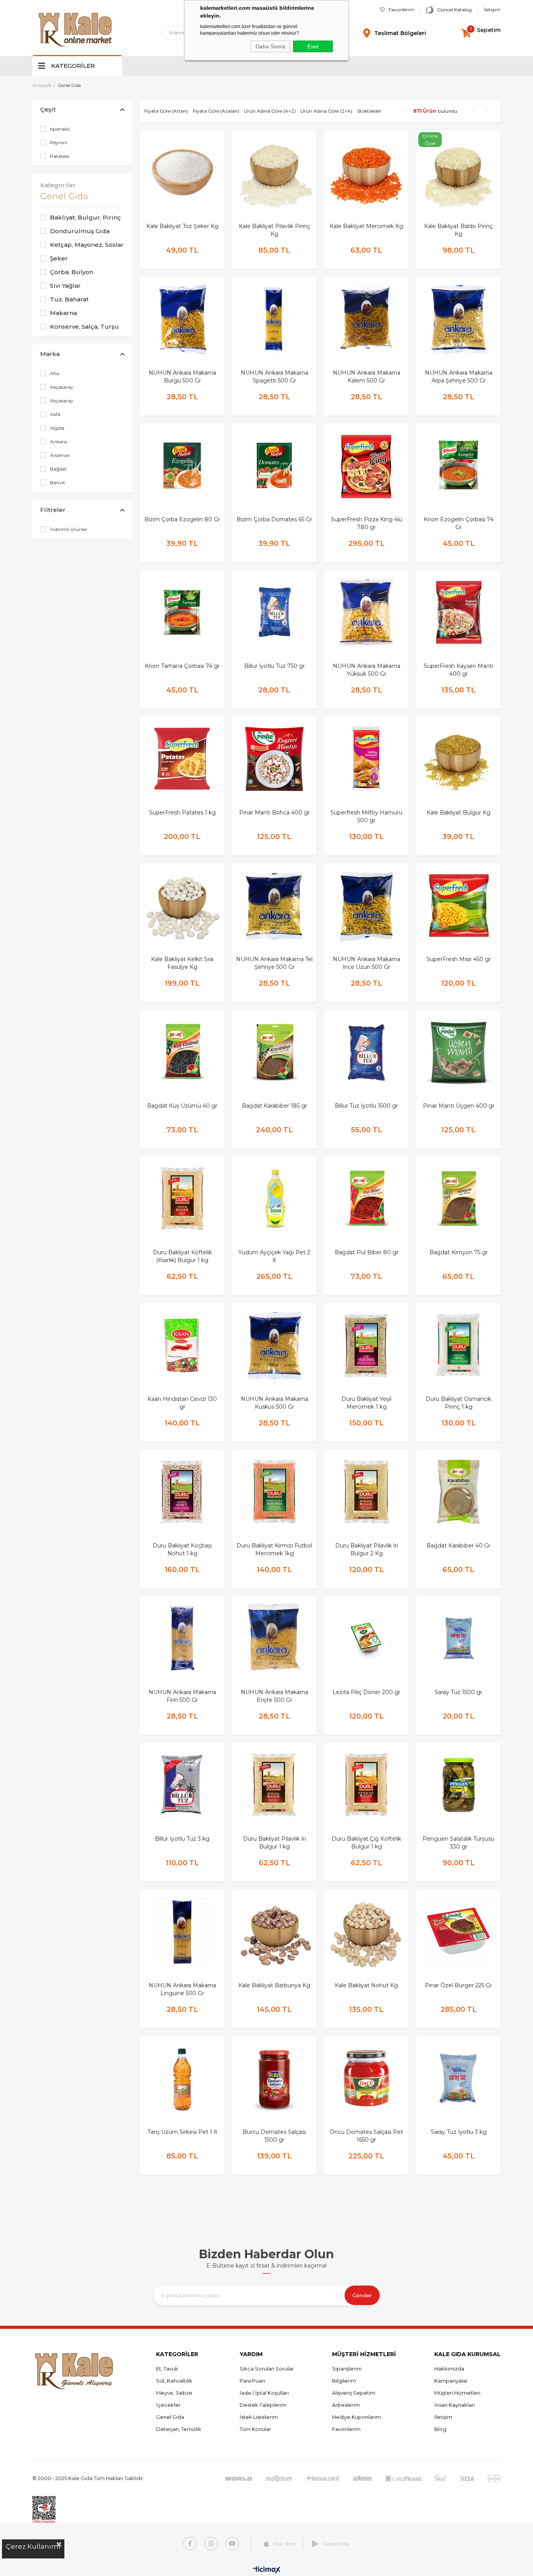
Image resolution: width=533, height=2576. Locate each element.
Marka (50, 354)
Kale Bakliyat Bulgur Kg (458, 813)
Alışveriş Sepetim (354, 2393)
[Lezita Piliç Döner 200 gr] (366, 1638)
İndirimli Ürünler (69, 529)
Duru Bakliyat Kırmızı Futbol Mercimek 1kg (274, 1549)
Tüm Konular (255, 2429)
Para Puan (252, 2381)
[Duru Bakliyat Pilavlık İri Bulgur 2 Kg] (366, 1492)
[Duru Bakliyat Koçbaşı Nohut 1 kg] (182, 1492)
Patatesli (60, 156)
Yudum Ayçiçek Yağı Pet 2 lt (274, 1256)
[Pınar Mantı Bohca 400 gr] (274, 759)
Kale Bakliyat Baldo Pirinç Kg (458, 230)
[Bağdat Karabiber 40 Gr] (458, 1492)
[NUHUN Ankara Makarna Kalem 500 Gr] (366, 319)
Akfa (55, 414)
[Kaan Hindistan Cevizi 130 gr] (182, 1345)
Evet (313, 46)
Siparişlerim (347, 2369)
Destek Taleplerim (263, 2405)
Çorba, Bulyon (72, 272)
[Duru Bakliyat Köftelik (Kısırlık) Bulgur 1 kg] (182, 1199)
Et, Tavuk (167, 2369)
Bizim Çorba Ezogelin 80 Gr (182, 519)
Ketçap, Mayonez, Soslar (87, 245)
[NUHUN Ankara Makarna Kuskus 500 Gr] (274, 1345)
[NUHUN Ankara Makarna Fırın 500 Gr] (182, 1638)
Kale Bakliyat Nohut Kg (366, 1985)
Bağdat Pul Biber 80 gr (367, 1252)
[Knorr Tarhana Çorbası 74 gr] (182, 612)
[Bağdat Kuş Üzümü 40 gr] (182, 1052)
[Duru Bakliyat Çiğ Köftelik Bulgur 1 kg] (366, 1785)
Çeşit (48, 109)
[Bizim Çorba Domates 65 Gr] (274, 466)
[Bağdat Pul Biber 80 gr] (366, 1199)
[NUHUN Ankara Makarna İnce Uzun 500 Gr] (366, 905)
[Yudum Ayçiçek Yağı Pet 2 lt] (274, 1199)
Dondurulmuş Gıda (80, 231)
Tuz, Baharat (69, 299)
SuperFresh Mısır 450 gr (459, 959)
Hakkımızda (449, 2369)
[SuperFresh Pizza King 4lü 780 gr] (366, 466)
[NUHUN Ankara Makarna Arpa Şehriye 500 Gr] (458, 319)
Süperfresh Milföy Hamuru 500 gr (366, 816)
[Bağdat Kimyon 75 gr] (458, 1199)
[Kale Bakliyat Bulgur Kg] (458, 759)
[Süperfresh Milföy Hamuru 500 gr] (366, 759)
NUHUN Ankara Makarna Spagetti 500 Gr (274, 377)
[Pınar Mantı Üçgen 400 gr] (458, 1052)
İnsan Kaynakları (455, 2405)
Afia (54, 373)
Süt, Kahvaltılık (174, 2381)
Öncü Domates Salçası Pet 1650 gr (366, 2136)
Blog (440, 2429)
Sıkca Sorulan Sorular (267, 2369)
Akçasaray (62, 387)
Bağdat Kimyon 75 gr (459, 1252)
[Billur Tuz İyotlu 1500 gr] (366, 1052)
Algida (57, 428)
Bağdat (58, 469)
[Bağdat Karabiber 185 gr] (274, 1052)
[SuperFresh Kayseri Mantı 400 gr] (458, 612)
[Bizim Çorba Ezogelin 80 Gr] (182, 466)
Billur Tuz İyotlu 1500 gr (366, 1106)
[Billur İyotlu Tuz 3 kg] (182, 1785)
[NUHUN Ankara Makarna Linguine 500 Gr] (182, 1932)
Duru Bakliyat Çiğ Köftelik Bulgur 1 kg (366, 1843)
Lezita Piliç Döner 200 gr (366, 1692)
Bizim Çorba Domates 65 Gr (274, 519)
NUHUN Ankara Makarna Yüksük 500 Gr (367, 670)
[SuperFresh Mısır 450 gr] (458, 905)
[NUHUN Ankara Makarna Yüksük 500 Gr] (366, 612)
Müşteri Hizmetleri (457, 2393)
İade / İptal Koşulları (264, 2393)
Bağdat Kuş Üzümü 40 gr (182, 1106)
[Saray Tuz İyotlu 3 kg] (458, 2078)
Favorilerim (402, 10)
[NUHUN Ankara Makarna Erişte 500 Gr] (274, 1638)
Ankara (58, 442)
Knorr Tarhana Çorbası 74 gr (182, 666)
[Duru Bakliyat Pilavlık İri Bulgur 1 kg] (274, 1785)
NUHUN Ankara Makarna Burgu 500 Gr (182, 377)
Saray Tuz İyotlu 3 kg (459, 2132)
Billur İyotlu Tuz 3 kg (182, 1839)
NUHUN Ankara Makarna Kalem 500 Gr (367, 377)
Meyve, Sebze (174, 2393)
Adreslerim (346, 2405)
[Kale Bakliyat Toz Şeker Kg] (182, 172)
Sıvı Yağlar (65, 286)
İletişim (492, 10)
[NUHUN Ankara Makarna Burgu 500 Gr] (182, 319)
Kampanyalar (451, 2381)
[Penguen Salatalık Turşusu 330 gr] (458, 1785)
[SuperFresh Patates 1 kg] (182, 759)
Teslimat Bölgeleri (400, 33)
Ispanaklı (60, 129)
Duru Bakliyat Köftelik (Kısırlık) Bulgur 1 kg (182, 1256)
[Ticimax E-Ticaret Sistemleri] (267, 2570)
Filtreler (53, 510)
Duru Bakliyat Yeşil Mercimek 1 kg (366, 1403)
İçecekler (168, 2405)
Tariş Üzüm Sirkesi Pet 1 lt (182, 2132)
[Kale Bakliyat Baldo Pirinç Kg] (458, 172)
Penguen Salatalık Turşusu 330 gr (458, 1843)
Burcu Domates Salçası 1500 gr (274, 2136)
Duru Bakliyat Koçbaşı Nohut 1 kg (182, 1549)
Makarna (63, 313)
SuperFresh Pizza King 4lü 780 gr (367, 523)
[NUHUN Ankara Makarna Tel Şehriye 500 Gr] (274, 905)
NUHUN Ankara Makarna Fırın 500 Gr (182, 1696)
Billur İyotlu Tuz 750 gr (274, 666)
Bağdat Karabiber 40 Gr (458, 1546)
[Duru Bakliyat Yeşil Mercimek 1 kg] (366, 1345)
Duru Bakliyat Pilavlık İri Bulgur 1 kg (274, 1843)
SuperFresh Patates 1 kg (182, 813)
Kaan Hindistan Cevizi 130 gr (182, 1403)
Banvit (58, 482)
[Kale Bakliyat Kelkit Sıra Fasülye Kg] (182, 905)
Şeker (59, 258)
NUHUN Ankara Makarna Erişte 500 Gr (274, 1696)
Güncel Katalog (454, 10)
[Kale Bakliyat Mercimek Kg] (366, 172)
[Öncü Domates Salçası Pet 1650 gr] (366, 2078)
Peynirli (59, 143)
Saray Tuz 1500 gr (458, 1692)
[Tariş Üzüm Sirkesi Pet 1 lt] (182, 2078)
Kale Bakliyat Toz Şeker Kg (182, 226)
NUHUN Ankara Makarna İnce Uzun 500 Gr (367, 963)
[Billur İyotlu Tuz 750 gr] (274, 612)
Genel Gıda (170, 2417)
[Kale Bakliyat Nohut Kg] (366, 1932)
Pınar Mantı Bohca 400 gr (274, 813)
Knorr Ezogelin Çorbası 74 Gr (459, 523)
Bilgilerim (344, 2381)
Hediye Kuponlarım (356, 2417)
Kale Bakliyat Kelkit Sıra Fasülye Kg (182, 963)
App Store (284, 2543)
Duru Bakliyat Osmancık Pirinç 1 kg (458, 1403)
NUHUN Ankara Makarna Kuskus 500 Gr (274, 1403)
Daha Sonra (270, 46)
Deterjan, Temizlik (179, 2429)
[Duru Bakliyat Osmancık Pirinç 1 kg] (458, 1345)
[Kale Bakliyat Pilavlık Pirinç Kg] (274, 172)
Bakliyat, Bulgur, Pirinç (85, 217)
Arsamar (60, 455)
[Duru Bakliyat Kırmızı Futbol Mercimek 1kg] (274, 1492)
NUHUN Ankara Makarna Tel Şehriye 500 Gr (274, 963)
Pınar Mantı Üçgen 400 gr (459, 1106)
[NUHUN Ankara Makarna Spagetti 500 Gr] (274, 319)
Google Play (336, 2543)
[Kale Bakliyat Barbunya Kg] (274, 1932)
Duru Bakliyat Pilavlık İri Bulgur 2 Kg (367, 1549)
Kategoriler (58, 185)
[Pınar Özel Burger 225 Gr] (458, 1932)
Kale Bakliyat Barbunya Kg (274, 1985)
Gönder (362, 2295)
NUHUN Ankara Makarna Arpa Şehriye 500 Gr (459, 377)
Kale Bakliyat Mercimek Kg (366, 226)
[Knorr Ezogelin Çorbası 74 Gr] (458, 466)
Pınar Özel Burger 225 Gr (458, 1985)
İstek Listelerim (259, 2417)
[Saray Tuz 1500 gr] (458, 1638)
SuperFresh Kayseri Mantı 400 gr (458, 670)
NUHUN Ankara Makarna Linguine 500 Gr (182, 1989)
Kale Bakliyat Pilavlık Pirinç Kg (274, 230)
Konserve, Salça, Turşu (84, 327)
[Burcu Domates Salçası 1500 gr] (274, 2078)
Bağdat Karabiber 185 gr (274, 1106)
